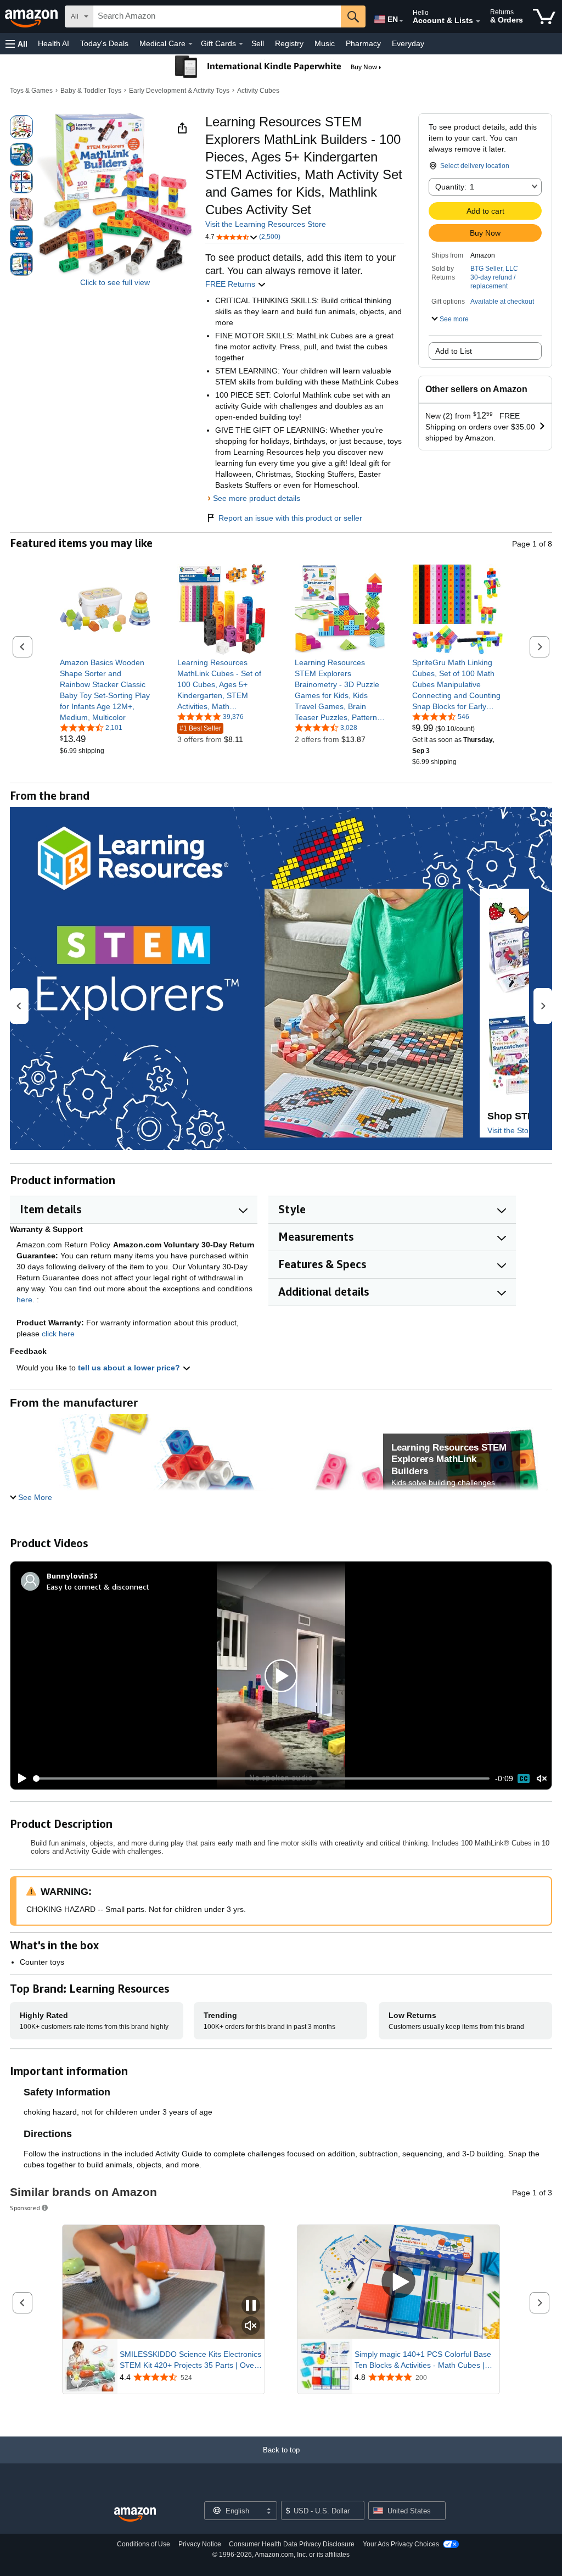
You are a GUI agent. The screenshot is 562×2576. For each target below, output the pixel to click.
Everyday (408, 43)
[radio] (21, 127)
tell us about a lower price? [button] (130, 1368)
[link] (105, 690)
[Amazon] (32, 16)
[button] (16, 44)
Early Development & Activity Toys (179, 91)
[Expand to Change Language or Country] (401, 21)
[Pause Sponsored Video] (251, 2306)
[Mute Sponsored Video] (251, 2326)
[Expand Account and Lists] (478, 21)
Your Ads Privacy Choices (401, 2544)
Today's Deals (104, 43)
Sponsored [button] (25, 2208)
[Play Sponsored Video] (398, 2282)
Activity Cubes (258, 91)
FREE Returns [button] (231, 284)
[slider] (262, 1778)
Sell (258, 43)
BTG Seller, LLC (494, 269)
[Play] (19, 1778)
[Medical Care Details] (190, 44)
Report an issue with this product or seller (290, 518)
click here (58, 1334)
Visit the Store (512, 1130)
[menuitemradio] (524, 1778)
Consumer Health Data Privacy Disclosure (292, 2544)
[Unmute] (542, 1779)
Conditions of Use (144, 2544)
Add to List (454, 351)
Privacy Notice (200, 2544)
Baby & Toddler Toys (91, 91)
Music (325, 43)
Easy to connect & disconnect (98, 1587)
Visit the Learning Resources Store (266, 224)
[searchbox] (217, 16)
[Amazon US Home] (135, 2515)
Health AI (54, 43)
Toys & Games (31, 91)
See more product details (257, 498)
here (24, 1300)
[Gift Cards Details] (241, 44)
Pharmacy (363, 43)
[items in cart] (544, 16)
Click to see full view (115, 282)
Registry (289, 43)
